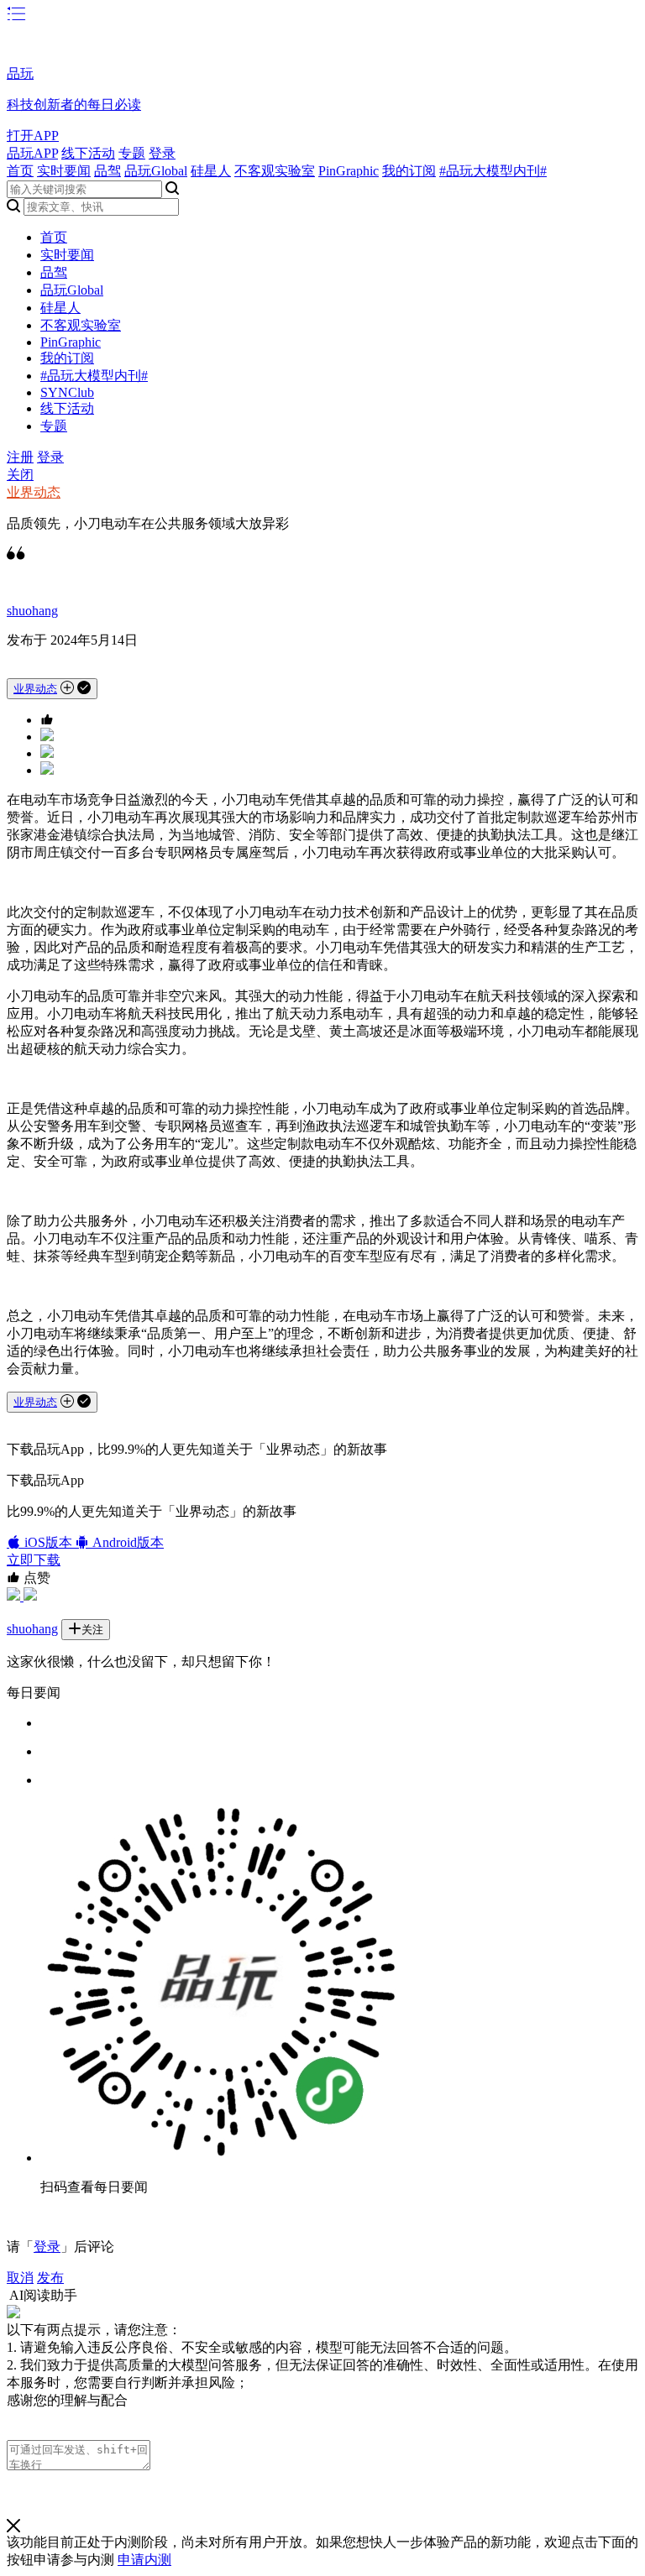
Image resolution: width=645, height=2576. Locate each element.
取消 (20, 2278)
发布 (50, 2278)
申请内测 (144, 2560)
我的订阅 (409, 171)
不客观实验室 (275, 171)
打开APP (33, 136)
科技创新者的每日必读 (74, 105)
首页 (20, 171)
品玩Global (156, 171)
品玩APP (32, 153)
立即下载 (34, 1560)
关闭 (20, 475)
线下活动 (88, 153)
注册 (20, 457)
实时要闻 (64, 171)
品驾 (107, 171)
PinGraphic (349, 171)
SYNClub (67, 392)
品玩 (20, 73)
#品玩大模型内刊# (493, 171)
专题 (132, 153)
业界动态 (34, 492)
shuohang (32, 611)
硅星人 (211, 171)
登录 (162, 153)
